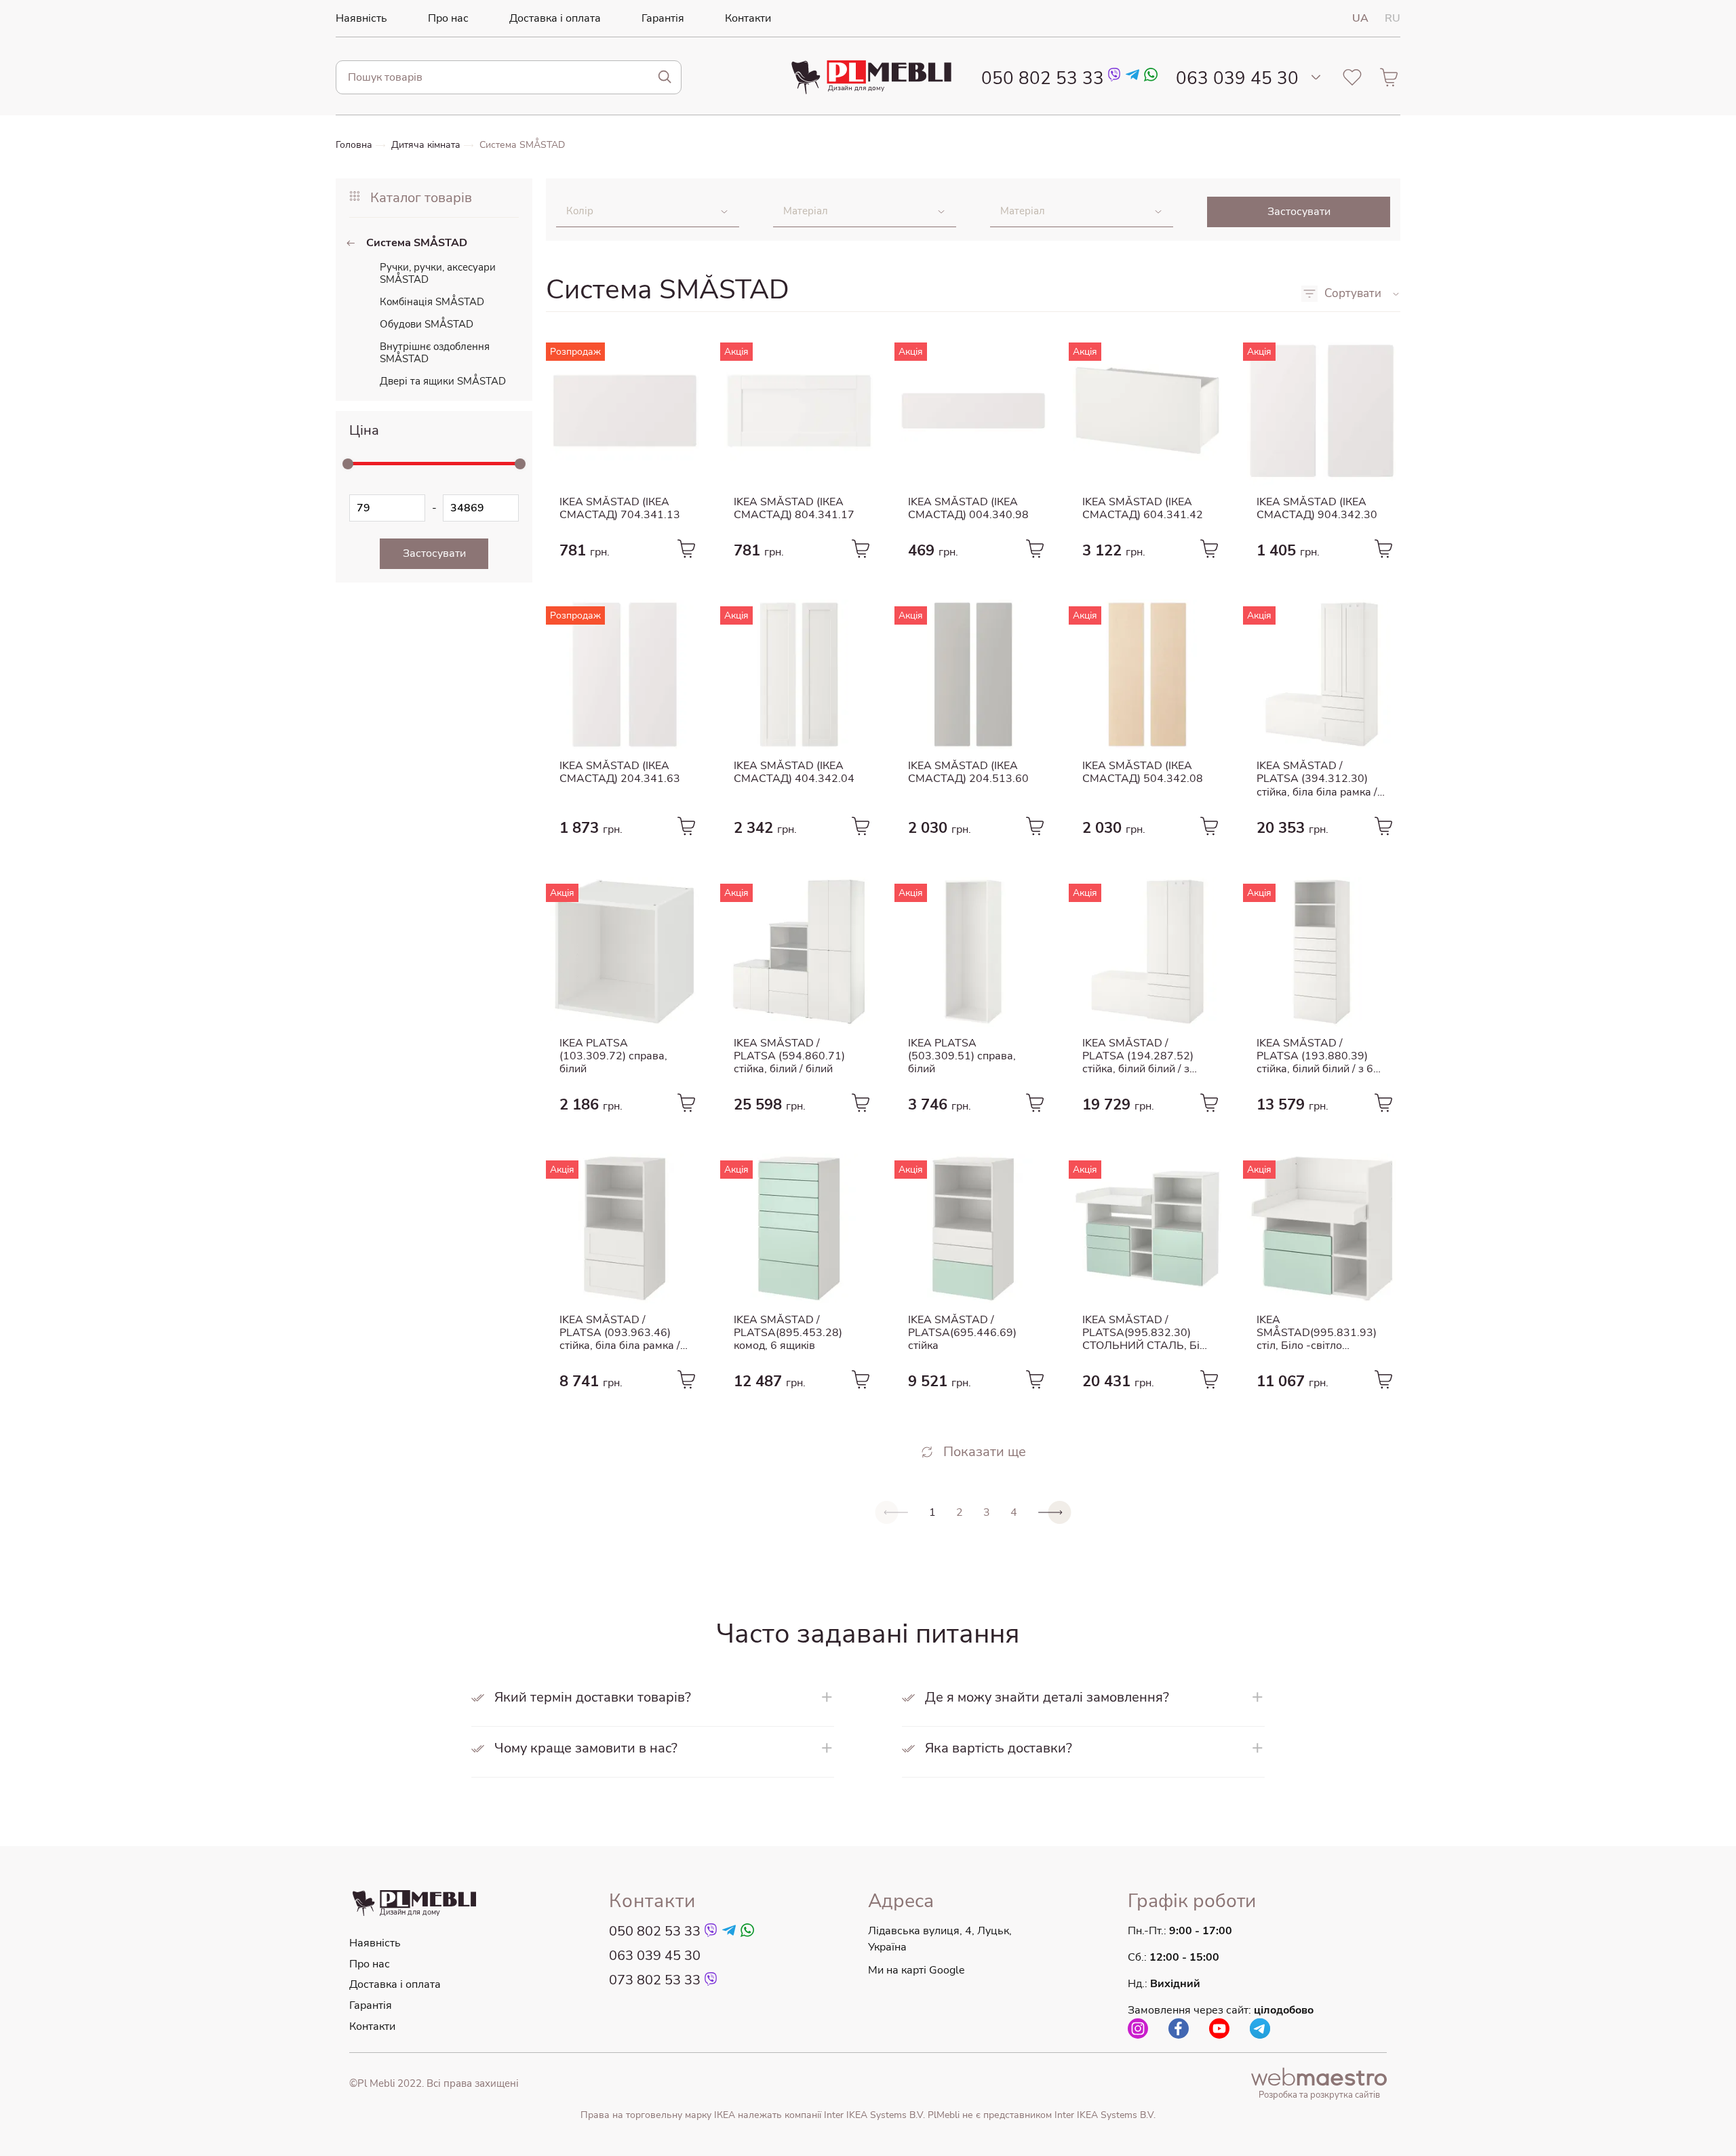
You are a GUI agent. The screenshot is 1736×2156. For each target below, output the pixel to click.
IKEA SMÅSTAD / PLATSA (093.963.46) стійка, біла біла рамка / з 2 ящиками (624, 1333)
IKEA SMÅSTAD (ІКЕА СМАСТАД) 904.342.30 (1317, 509)
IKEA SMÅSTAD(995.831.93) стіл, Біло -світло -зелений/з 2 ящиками (1317, 1333)
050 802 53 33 (1043, 79)
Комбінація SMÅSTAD (432, 302)
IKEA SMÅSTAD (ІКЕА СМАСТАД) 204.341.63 (620, 772)
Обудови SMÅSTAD (427, 324)
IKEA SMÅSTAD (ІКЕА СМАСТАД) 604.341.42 (1143, 509)
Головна (354, 145)
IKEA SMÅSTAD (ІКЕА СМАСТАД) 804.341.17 (794, 509)
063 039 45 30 (1237, 79)
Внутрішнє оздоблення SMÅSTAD (435, 353)
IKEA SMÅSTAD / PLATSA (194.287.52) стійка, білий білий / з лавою (1138, 1057)
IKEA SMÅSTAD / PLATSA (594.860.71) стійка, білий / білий (789, 1057)
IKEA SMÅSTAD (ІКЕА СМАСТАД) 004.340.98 (968, 509)
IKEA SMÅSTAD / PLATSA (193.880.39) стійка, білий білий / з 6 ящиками (1315, 1057)
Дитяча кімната (426, 145)
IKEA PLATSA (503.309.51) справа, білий (962, 1057)
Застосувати (1299, 212)
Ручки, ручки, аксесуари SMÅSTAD (438, 273)
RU (1393, 18)
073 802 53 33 (655, 1980)
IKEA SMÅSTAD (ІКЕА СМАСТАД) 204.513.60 (968, 772)
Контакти (748, 18)
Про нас (448, 18)
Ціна (364, 430)
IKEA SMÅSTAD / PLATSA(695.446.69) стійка (962, 1333)
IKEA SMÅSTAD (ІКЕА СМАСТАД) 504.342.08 (1143, 772)
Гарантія (663, 18)
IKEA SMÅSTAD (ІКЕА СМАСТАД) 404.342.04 (794, 772)
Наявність (361, 18)
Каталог (421, 198)
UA (1360, 18)
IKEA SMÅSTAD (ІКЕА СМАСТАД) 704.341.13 (620, 509)
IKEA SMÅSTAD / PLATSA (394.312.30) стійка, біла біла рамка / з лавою (1321, 779)
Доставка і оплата (555, 18)
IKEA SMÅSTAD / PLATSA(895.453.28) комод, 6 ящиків (788, 1333)
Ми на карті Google (916, 1970)
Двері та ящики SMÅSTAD (443, 381)
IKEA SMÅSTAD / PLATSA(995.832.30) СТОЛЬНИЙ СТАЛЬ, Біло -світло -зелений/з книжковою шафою (1147, 1333)
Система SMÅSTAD (522, 145)
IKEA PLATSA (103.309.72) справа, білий (613, 1057)
